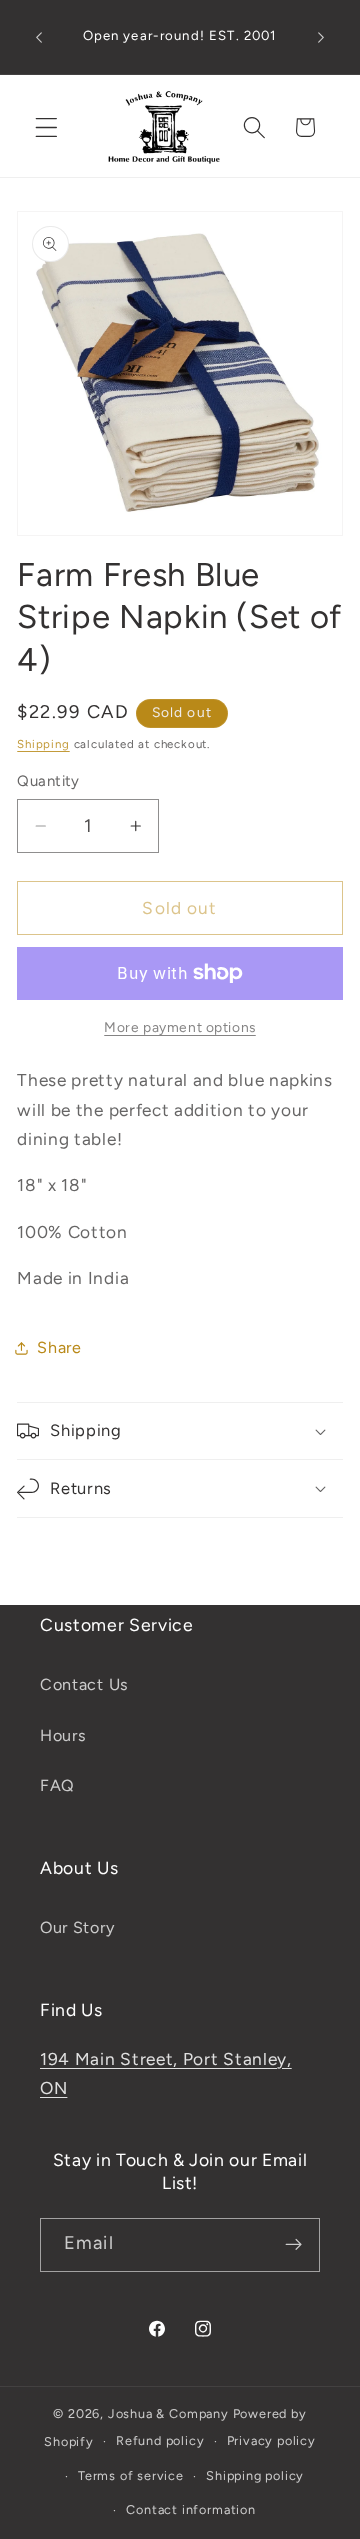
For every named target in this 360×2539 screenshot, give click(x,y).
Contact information (190, 2509)
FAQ (57, 1785)
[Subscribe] (293, 2245)
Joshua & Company (168, 2413)
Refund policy (160, 2440)
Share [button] (59, 1347)
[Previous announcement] (39, 37)
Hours (63, 1735)
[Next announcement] (321, 37)
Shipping (43, 744)
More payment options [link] (180, 1027)
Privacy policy (271, 2440)
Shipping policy (255, 2475)
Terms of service (131, 2475)
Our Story (77, 1927)
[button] (46, 127)
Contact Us (84, 1684)
